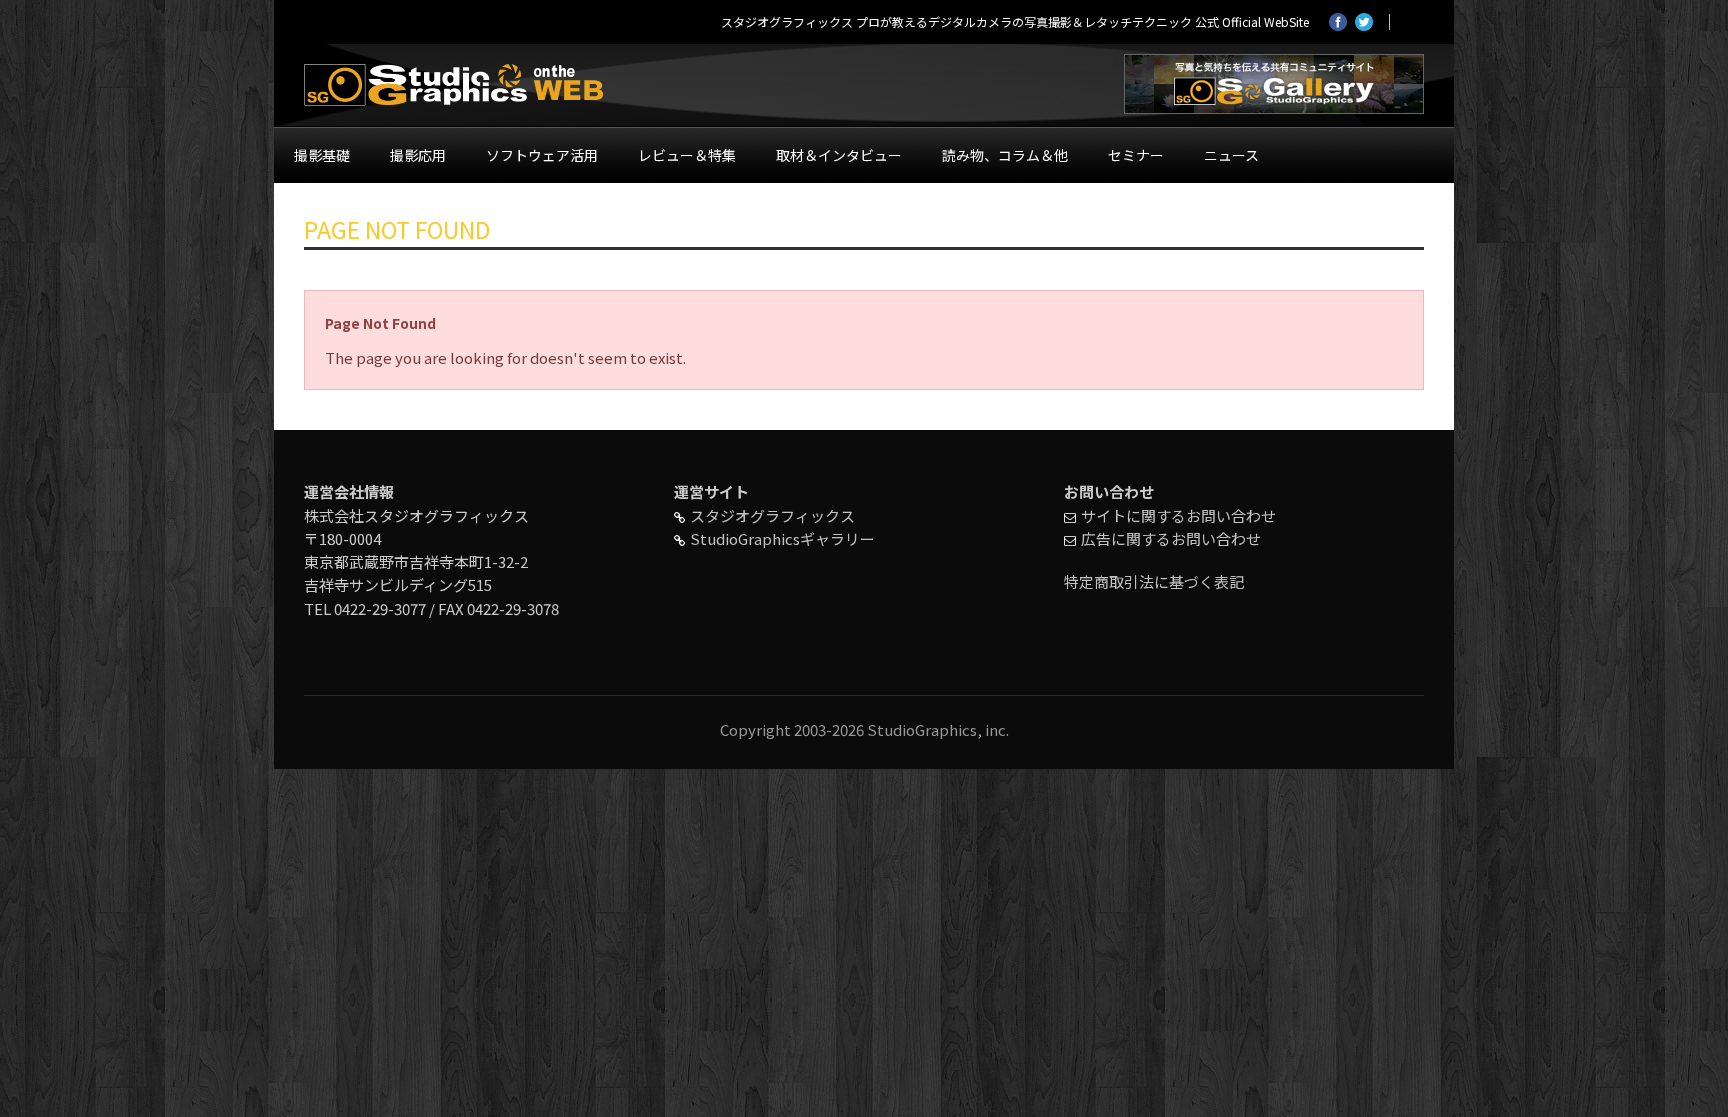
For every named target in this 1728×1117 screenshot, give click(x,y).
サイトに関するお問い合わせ (1178, 515)
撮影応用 (418, 155)
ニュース (1231, 155)
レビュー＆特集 (687, 155)
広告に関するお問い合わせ (1171, 538)
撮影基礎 (322, 155)
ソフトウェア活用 (542, 155)
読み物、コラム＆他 (1005, 155)
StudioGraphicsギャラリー (782, 538)
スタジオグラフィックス (772, 515)
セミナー (1136, 155)
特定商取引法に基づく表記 (1154, 581)
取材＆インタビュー (839, 155)
